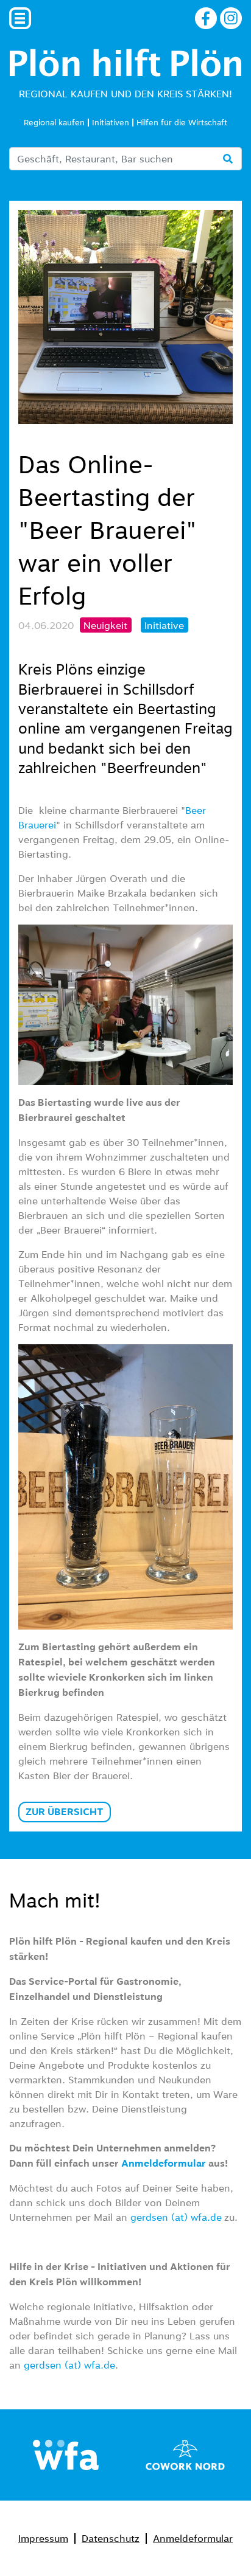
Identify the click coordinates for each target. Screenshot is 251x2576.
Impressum (43, 2538)
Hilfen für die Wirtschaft (182, 123)
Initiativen (111, 123)
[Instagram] (231, 16)
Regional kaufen (54, 123)
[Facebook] (206, 16)
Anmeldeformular (193, 2538)
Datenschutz (111, 2538)
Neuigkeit (105, 625)
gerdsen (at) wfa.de (176, 2217)
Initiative (164, 625)
